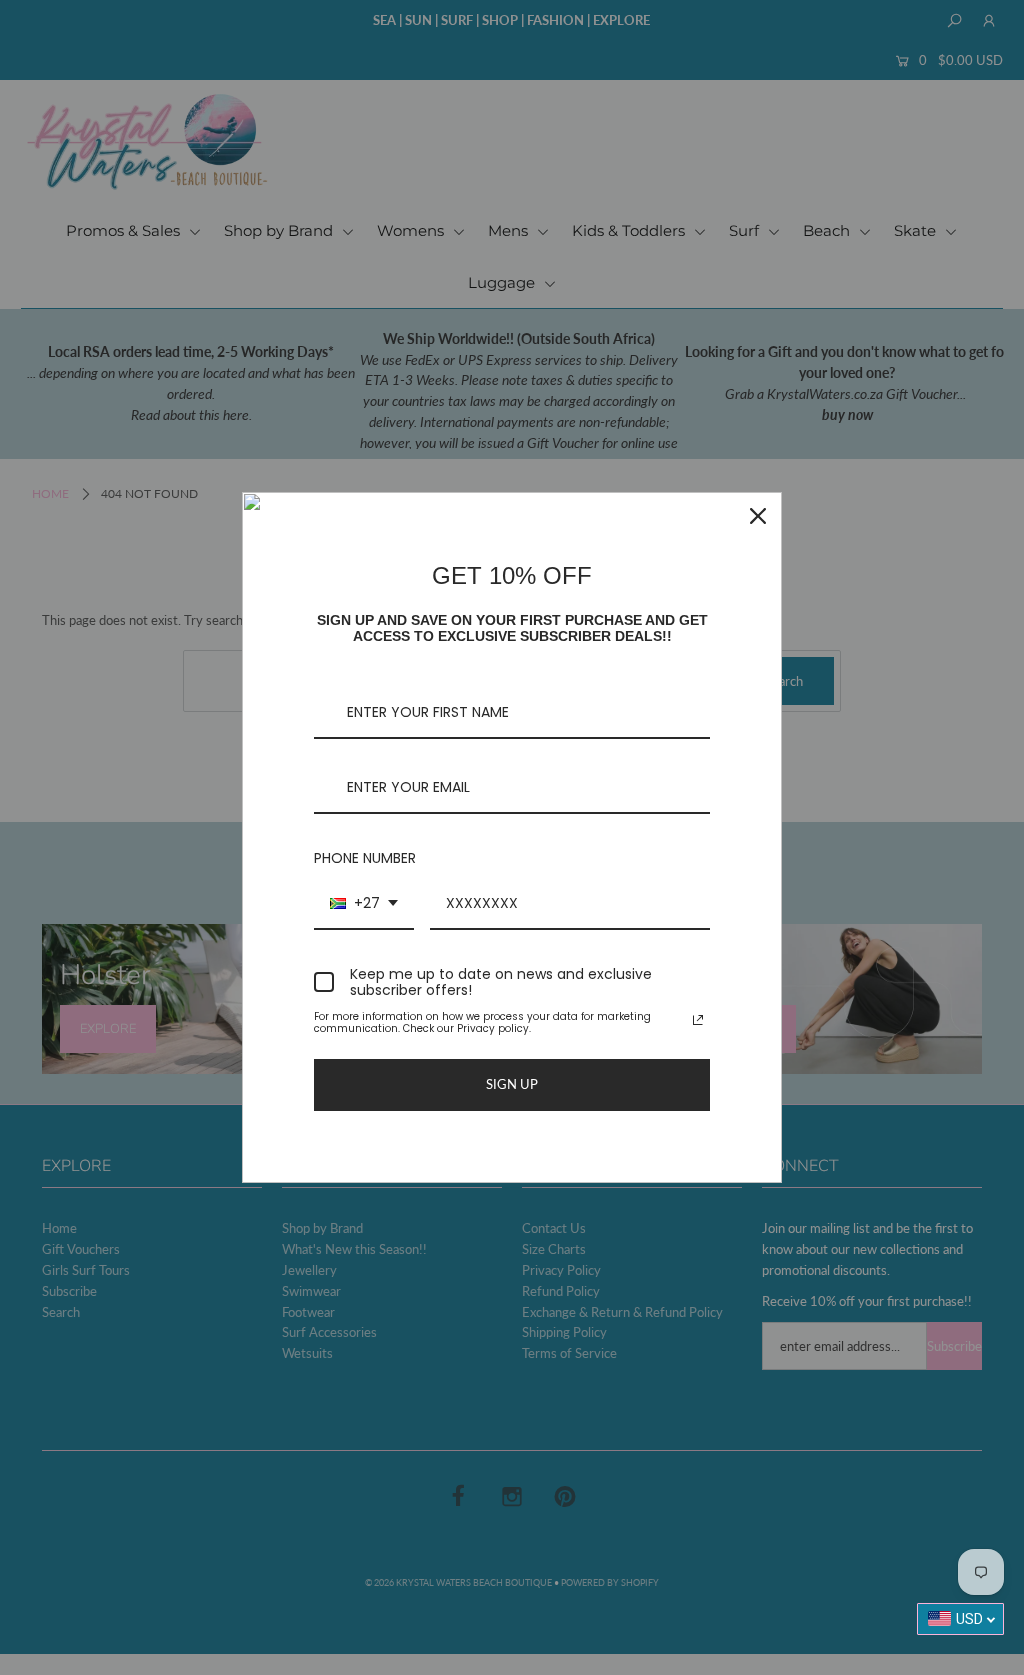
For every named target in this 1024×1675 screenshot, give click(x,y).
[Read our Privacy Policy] (698, 1020)
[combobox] (364, 904)
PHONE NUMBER (365, 858)
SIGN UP (512, 1084)
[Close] (758, 516)
